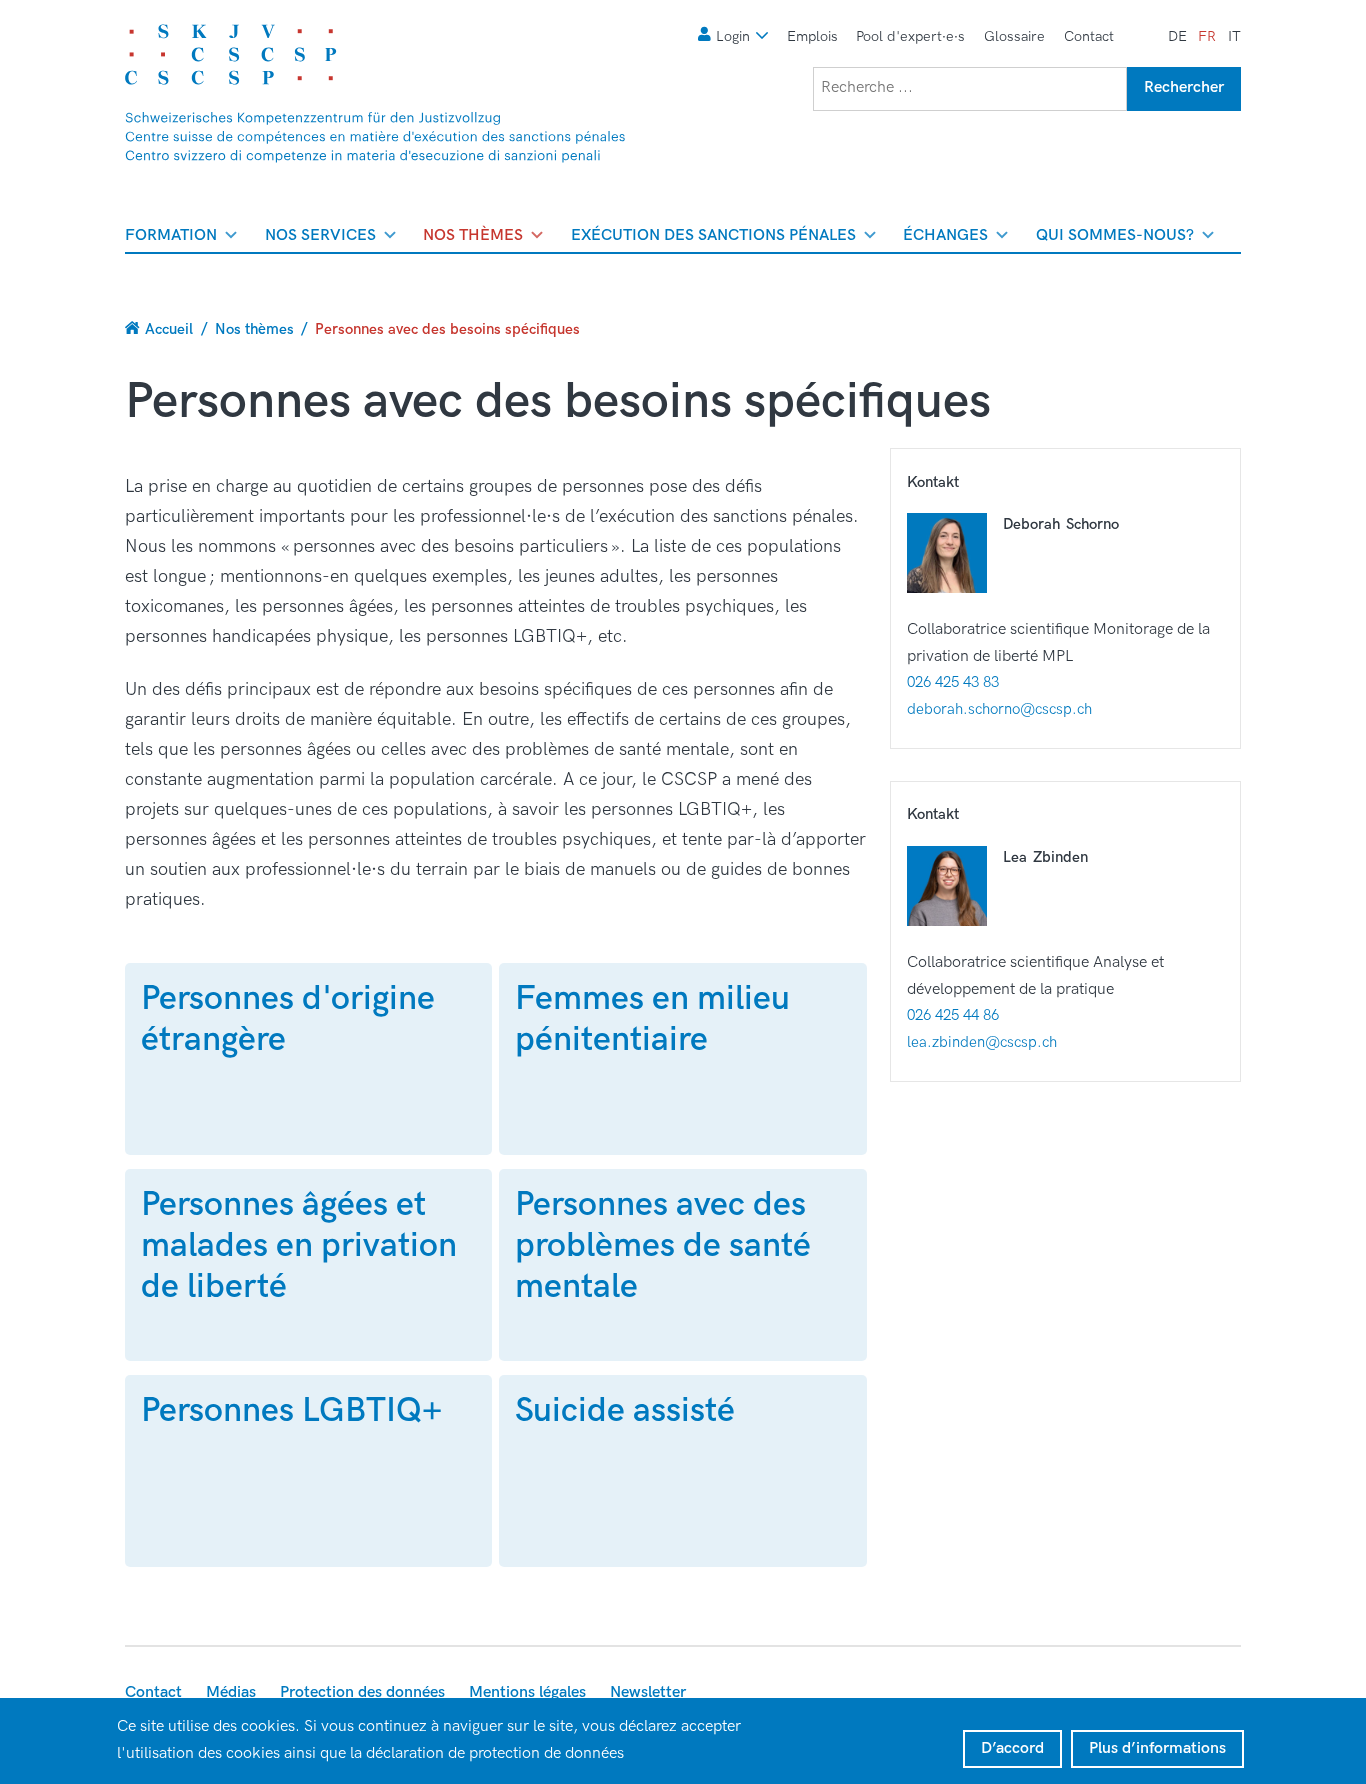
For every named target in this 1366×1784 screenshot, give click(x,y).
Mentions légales (527, 1692)
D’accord (1012, 1748)
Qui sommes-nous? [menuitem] (1115, 239)
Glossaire (1014, 36)
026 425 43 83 (953, 682)
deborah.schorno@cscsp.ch (999, 709)
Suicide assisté (625, 1410)
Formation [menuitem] (171, 239)
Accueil (169, 329)
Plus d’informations (1157, 1748)
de (1177, 36)
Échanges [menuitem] (945, 239)
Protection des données (362, 1692)
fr (1207, 36)
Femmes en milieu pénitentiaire (652, 1019)
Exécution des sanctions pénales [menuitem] (713, 239)
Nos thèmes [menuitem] (473, 239)
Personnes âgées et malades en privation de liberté (299, 1245)
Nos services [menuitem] (320, 239)
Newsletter (648, 1692)
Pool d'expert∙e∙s (910, 36)
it (1234, 36)
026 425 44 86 (953, 1015)
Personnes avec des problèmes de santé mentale (663, 1245)
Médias (231, 1692)
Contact (1089, 36)
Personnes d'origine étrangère (288, 1019)
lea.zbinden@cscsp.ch (982, 1042)
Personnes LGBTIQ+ (291, 1410)
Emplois (812, 36)
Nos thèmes (254, 329)
